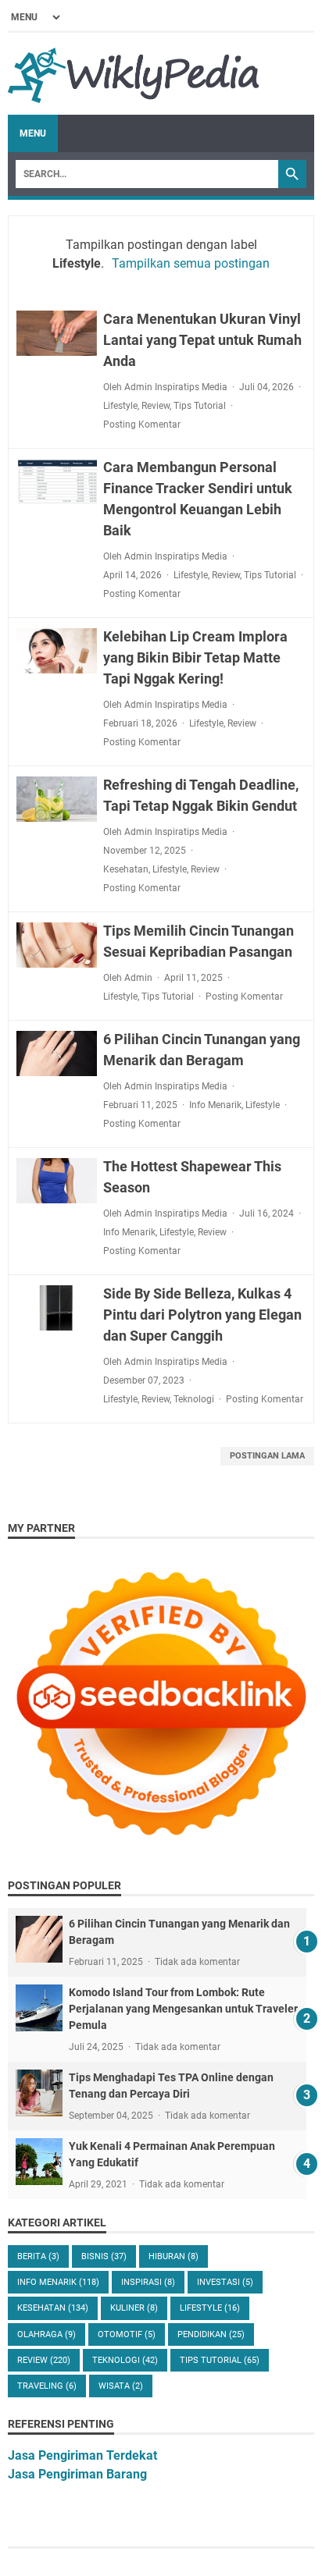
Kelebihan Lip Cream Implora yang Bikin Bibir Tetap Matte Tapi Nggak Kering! (195, 657)
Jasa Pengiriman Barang (77, 2474)
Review (156, 406)
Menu (33, 133)
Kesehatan (126, 869)
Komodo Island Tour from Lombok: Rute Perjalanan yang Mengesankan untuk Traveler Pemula (183, 2009)
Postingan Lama (267, 1456)
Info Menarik (215, 1105)
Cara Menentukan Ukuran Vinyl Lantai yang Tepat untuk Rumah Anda (202, 340)
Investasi (225, 2282)
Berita (38, 2256)
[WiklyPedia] (134, 74)
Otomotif (127, 2334)
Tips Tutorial (200, 406)
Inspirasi (148, 2282)
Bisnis (104, 2256)
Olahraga (47, 2334)
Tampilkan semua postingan (191, 263)
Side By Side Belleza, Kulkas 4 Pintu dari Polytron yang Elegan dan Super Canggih (202, 1315)
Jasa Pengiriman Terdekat (82, 2455)
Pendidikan (211, 2334)
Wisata (121, 2386)
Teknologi (194, 1399)
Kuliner (134, 2308)
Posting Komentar (142, 425)
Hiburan (174, 2256)
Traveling (47, 2386)
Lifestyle (120, 406)
